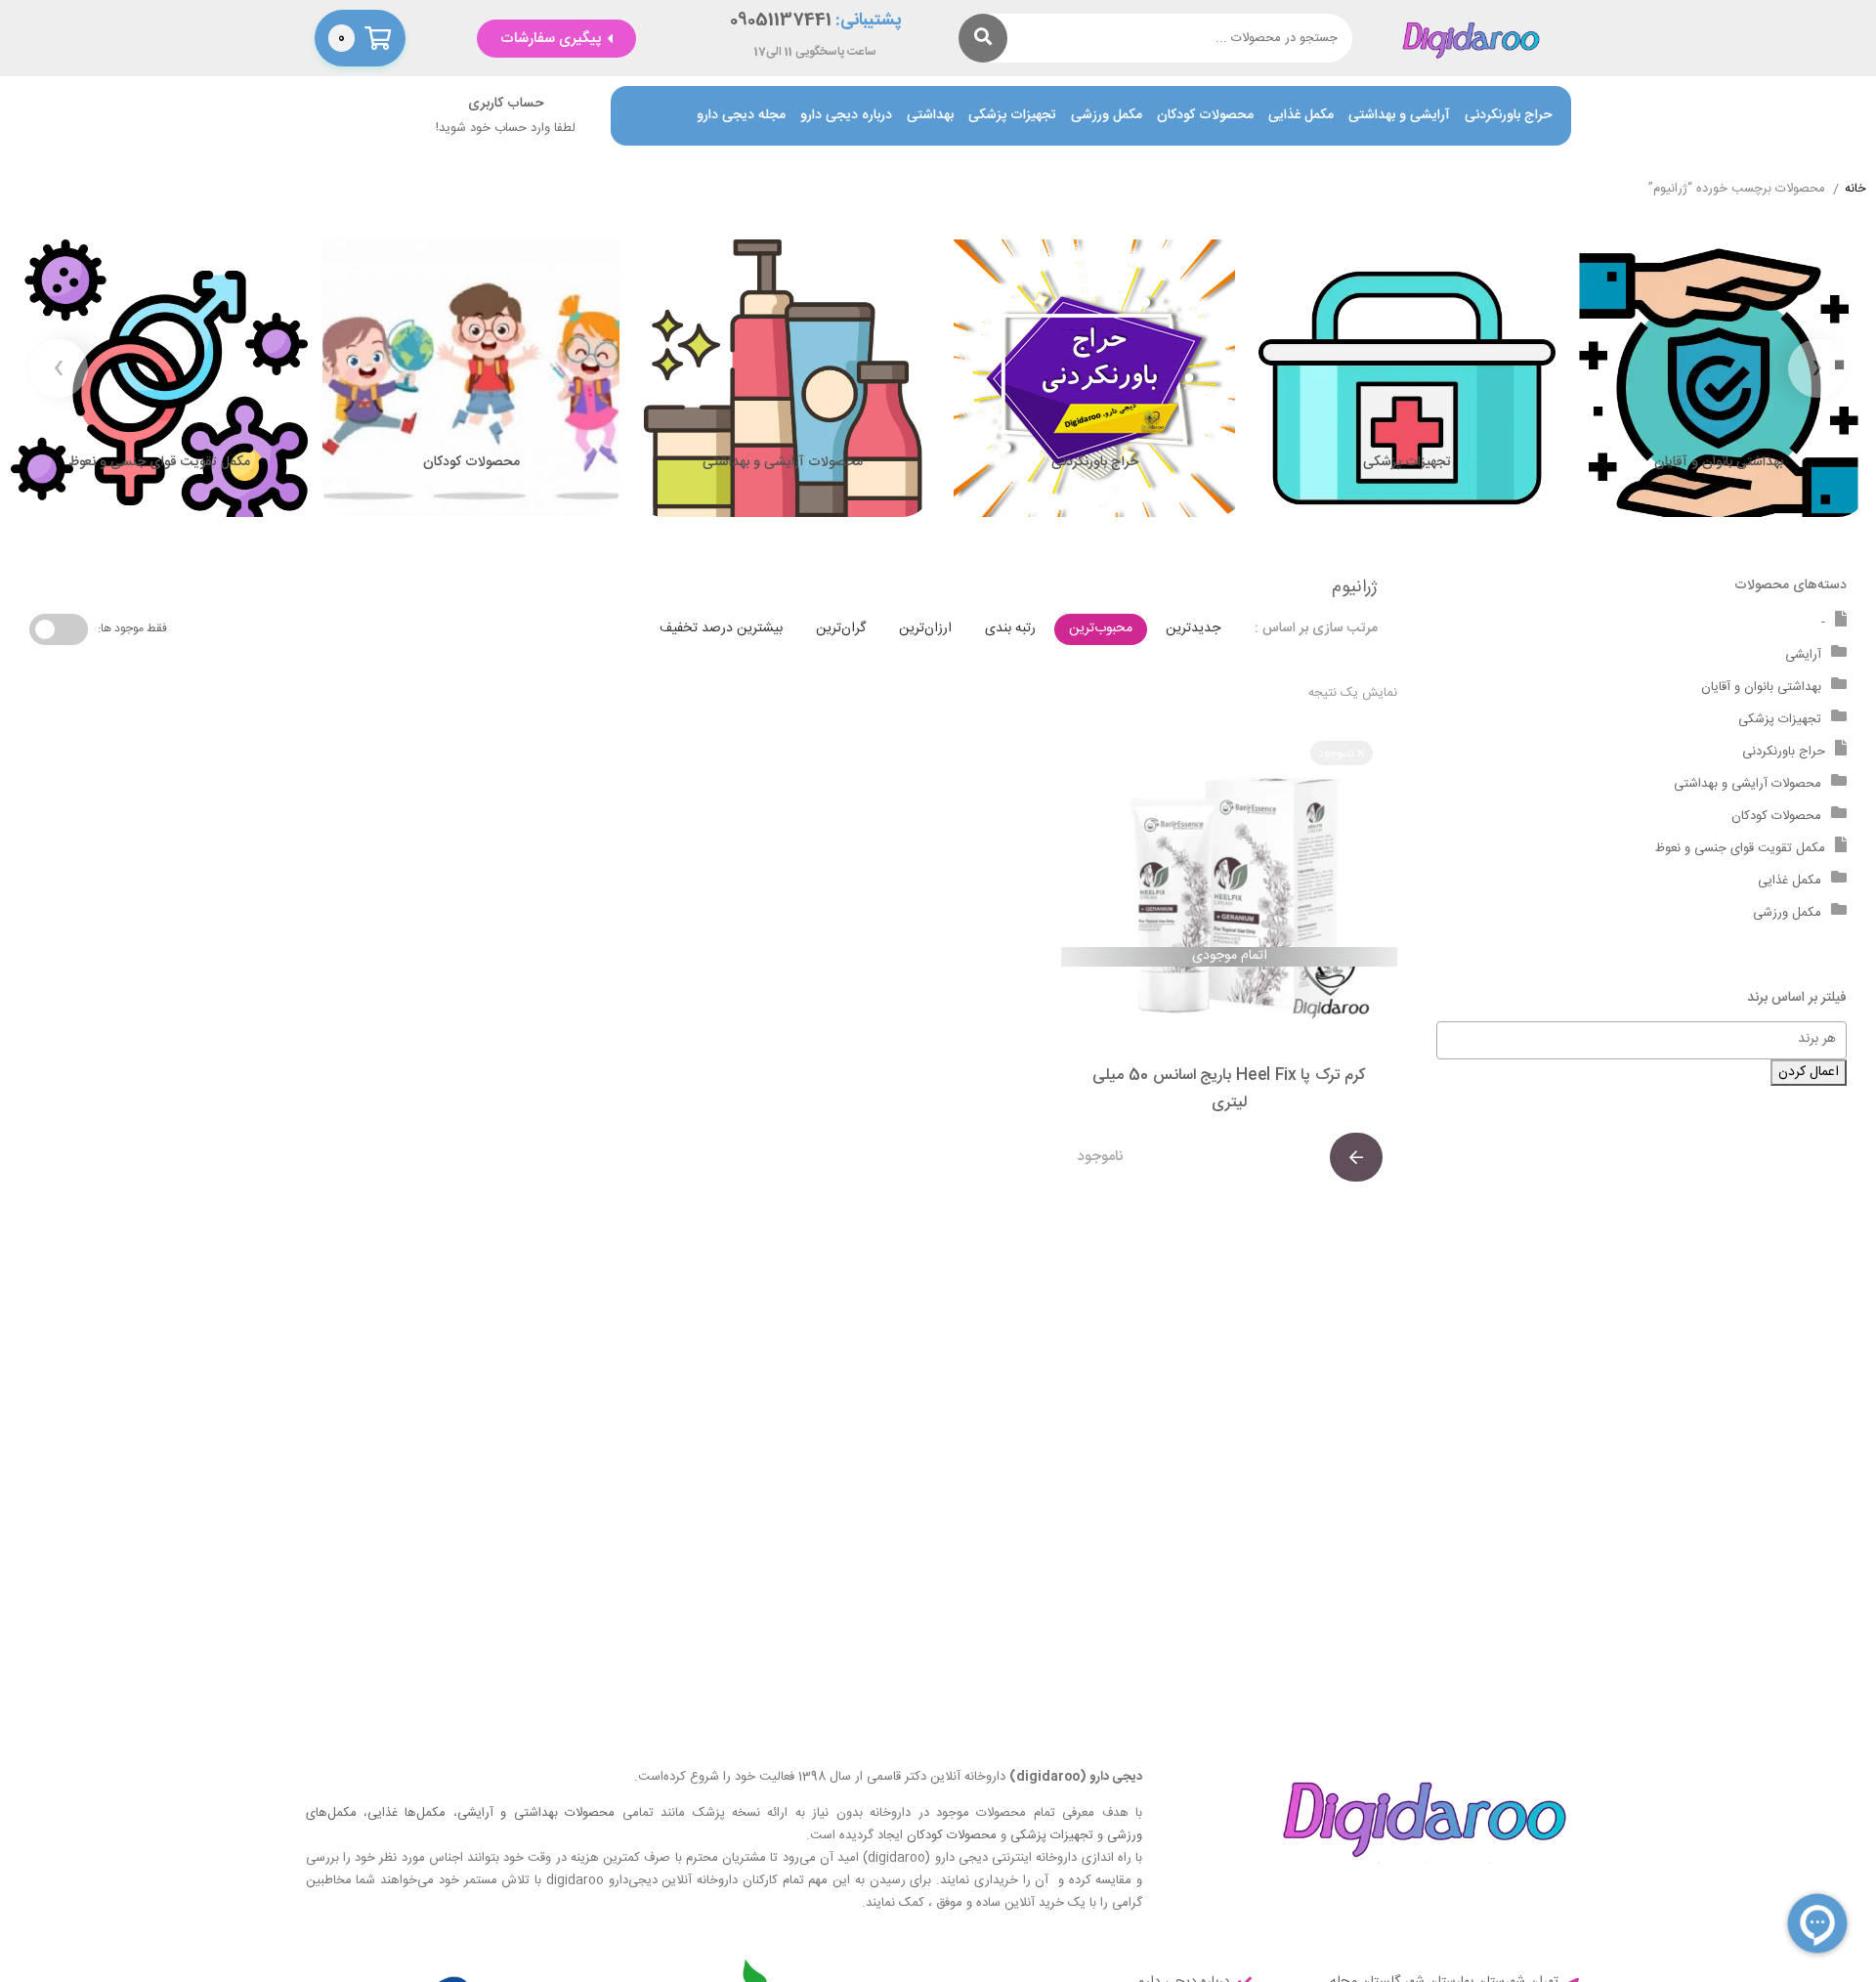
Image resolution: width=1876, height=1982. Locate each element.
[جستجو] (983, 38)
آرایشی (1803, 655)
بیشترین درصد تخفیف (721, 628)
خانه (1855, 190)
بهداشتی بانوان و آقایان (1761, 687)
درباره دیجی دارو (846, 116)
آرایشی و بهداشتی (1399, 116)
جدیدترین (1193, 628)
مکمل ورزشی (1107, 116)
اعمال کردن (1809, 1072)
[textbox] (1632, 1039)
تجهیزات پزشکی (1012, 116)
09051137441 (781, 21)
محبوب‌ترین (1101, 628)
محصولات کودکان (1205, 116)
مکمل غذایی (1301, 116)
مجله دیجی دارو (741, 116)
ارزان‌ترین (925, 628)
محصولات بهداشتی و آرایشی (536, 1813)
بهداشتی (930, 116)
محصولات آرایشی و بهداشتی (1748, 784)
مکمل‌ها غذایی (406, 1813)
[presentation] (1817, 368)
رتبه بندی (1010, 628)
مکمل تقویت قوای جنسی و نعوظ (1740, 848)
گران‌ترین (841, 628)
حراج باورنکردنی (1508, 116)
